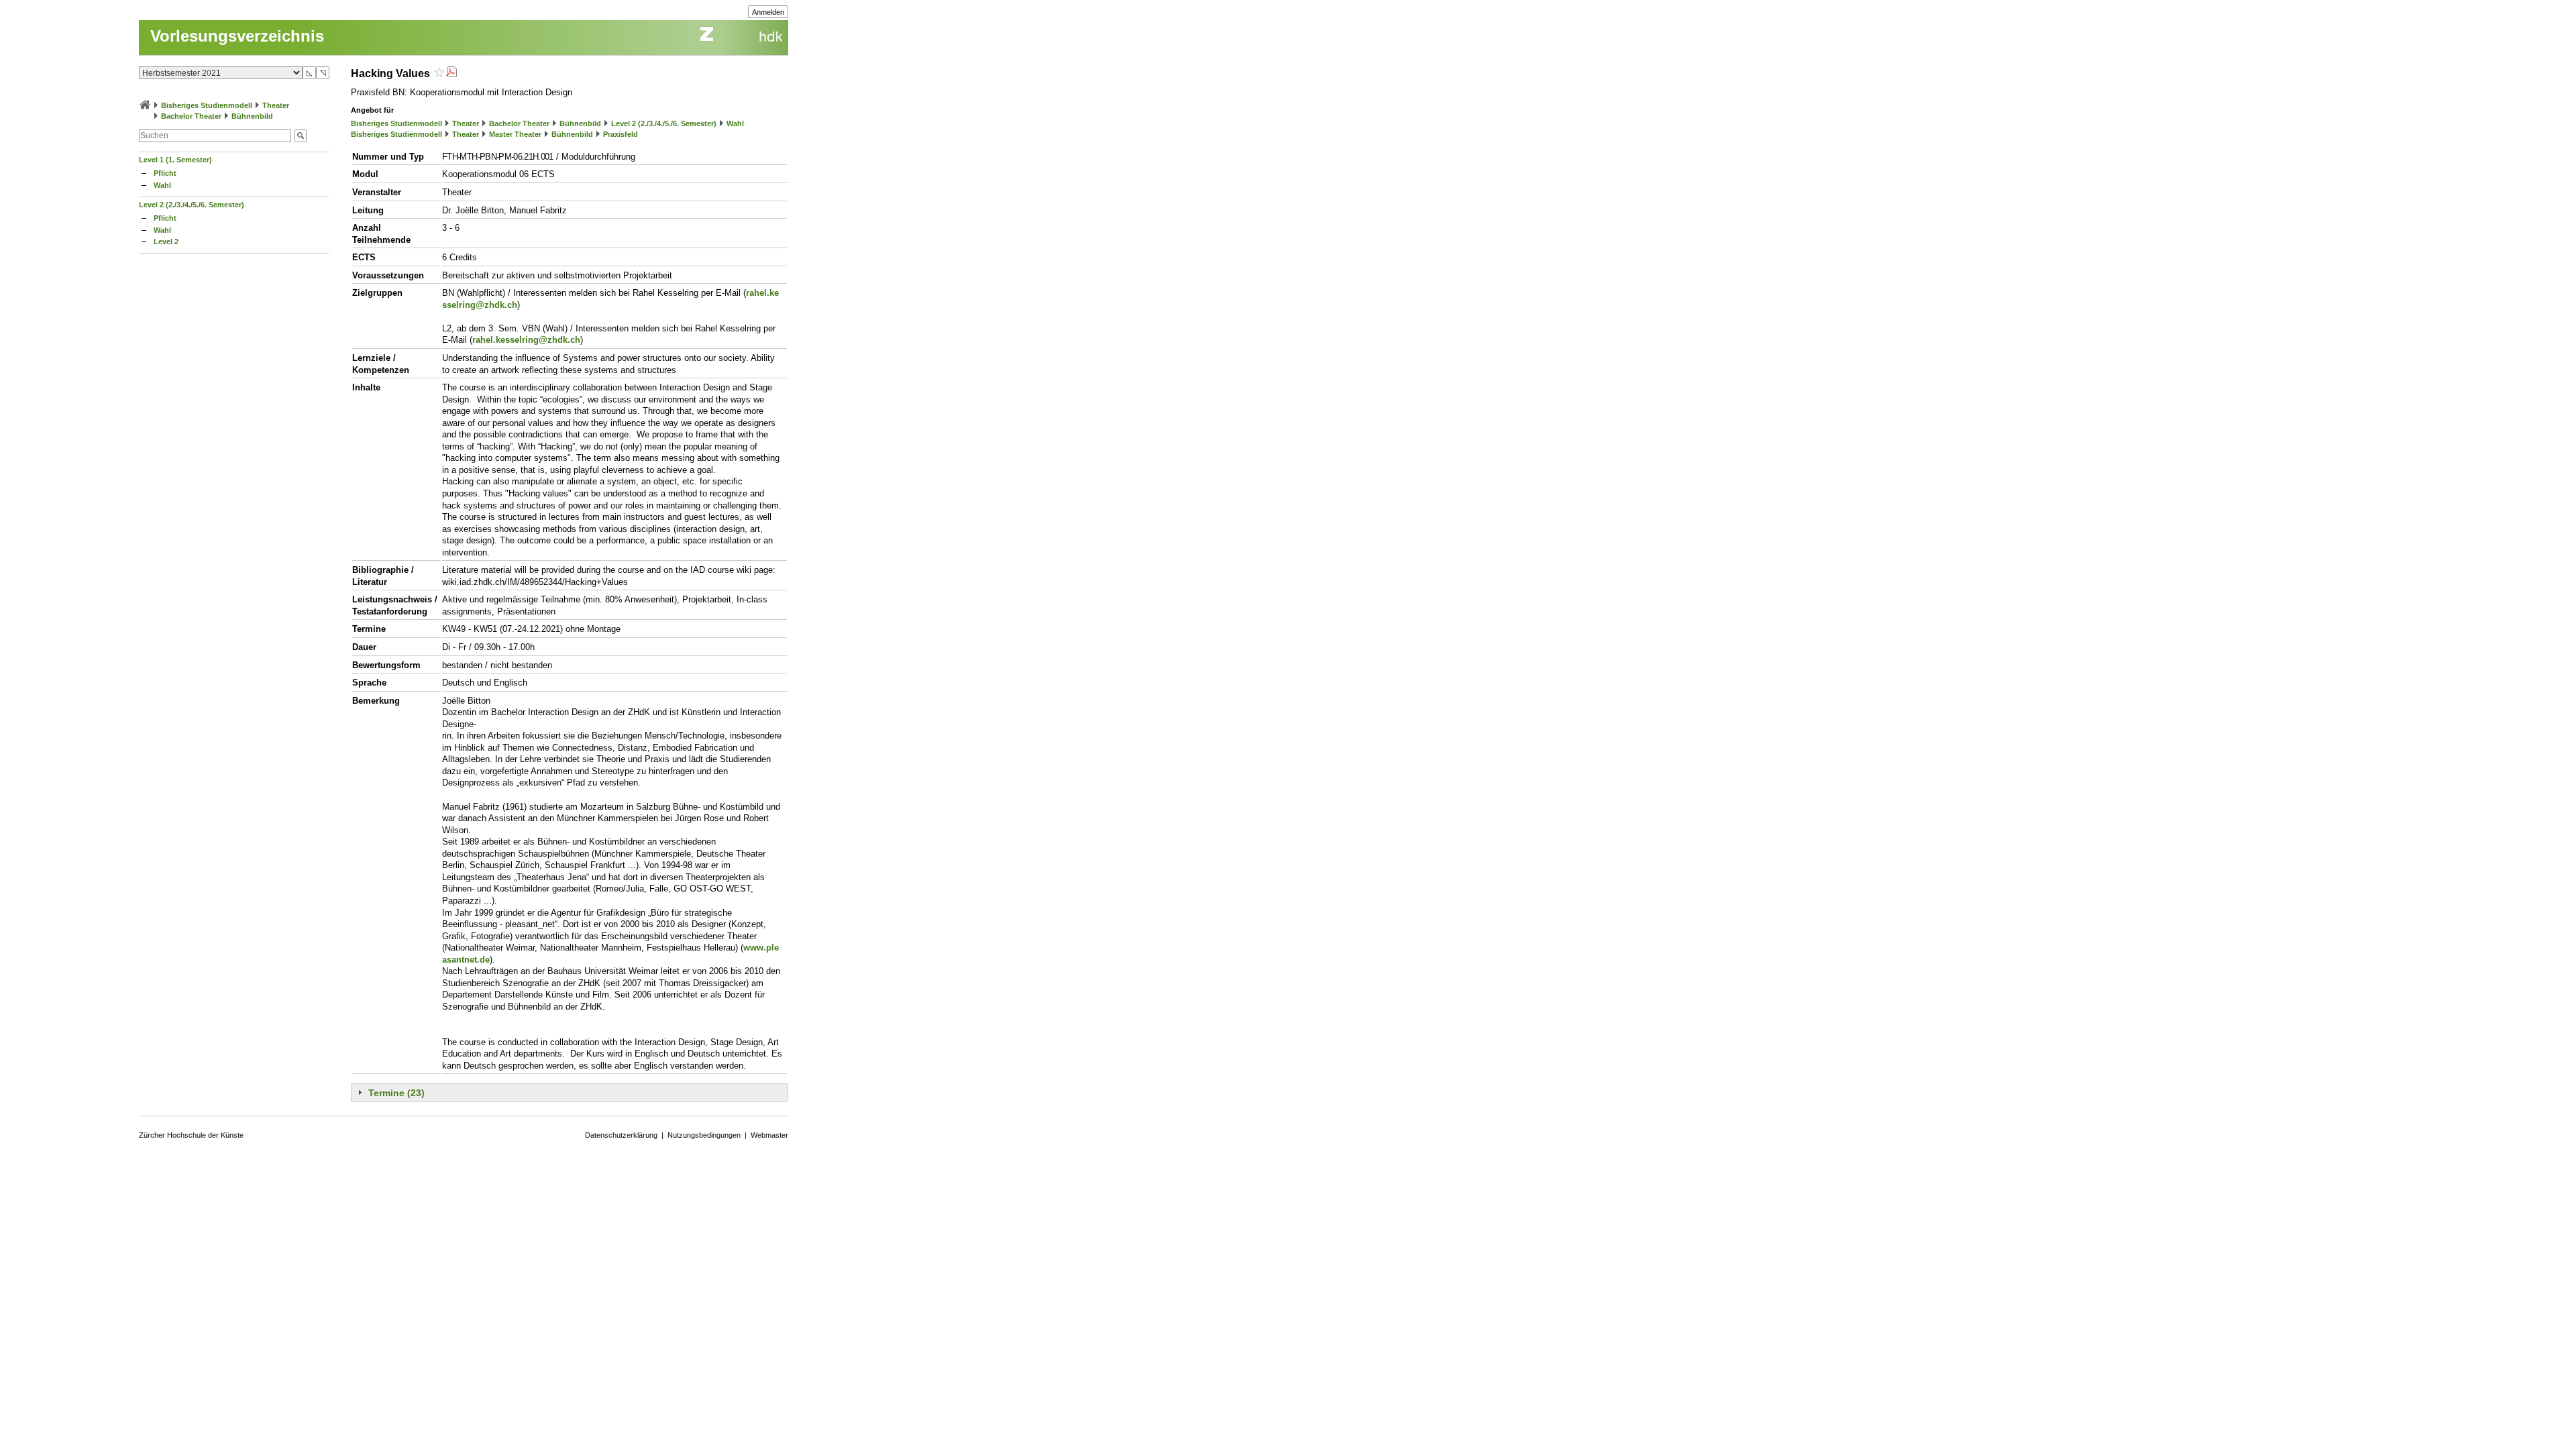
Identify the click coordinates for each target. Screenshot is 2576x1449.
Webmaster (769, 1135)
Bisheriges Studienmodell (207, 105)
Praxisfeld (621, 134)
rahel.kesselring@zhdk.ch (526, 340)
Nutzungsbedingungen (704, 1135)
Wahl (162, 185)
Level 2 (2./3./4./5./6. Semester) (192, 205)
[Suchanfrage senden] (301, 136)
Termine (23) (396, 1093)
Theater (276, 105)
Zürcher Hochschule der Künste (191, 1135)
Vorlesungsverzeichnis (237, 36)
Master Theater (515, 134)
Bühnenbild (252, 116)
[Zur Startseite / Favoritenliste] (145, 105)
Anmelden (768, 12)
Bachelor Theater (191, 116)
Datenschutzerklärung (621, 1135)
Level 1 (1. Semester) (175, 160)
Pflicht (165, 173)
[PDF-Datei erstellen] (451, 73)
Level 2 (166, 241)
